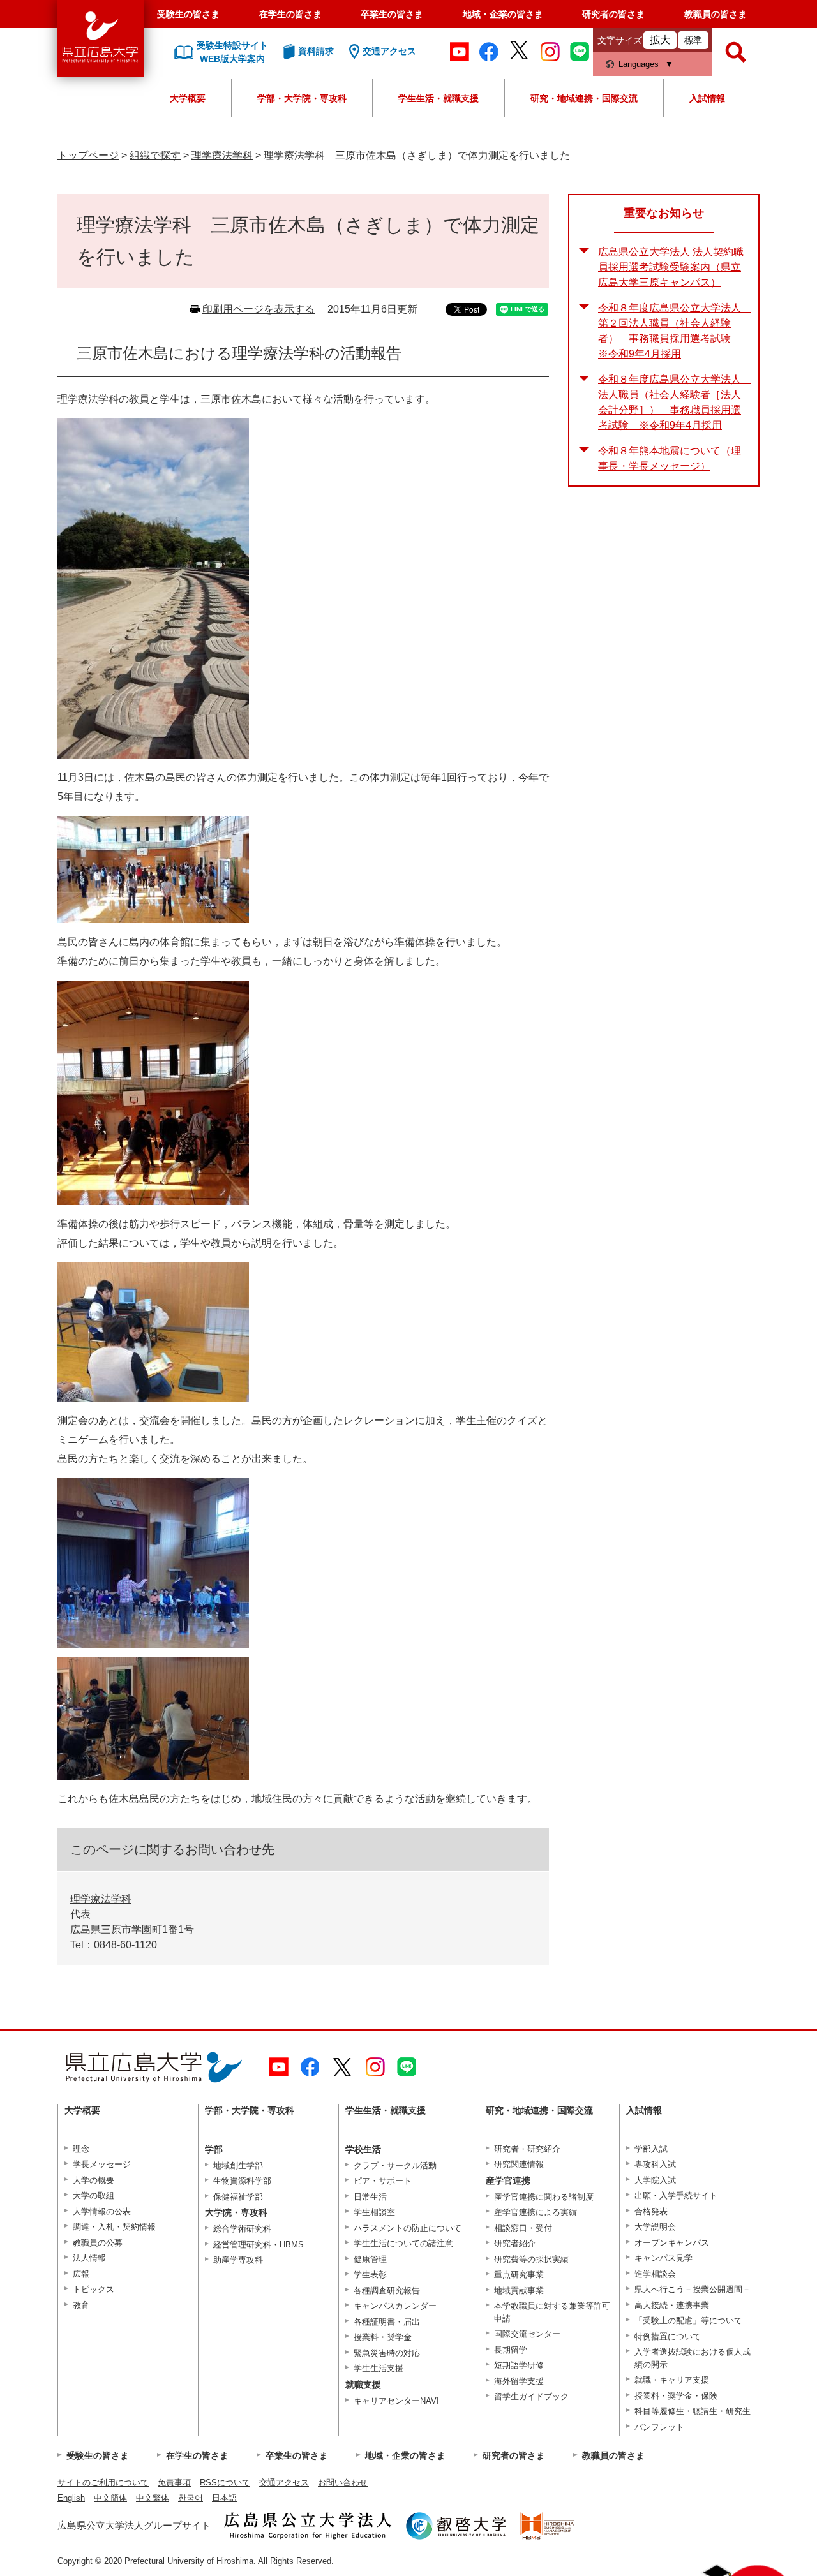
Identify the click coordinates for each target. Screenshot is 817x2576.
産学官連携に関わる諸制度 (544, 2197)
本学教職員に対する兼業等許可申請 (552, 2312)
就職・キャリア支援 (672, 2380)
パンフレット (659, 2427)
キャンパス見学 (663, 2258)
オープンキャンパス (672, 2243)
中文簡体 (110, 2498)
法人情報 (89, 2258)
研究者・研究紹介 (527, 2149)
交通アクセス (284, 2483)
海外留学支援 (519, 2381)
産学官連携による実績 (536, 2212)
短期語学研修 (519, 2365)
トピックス (94, 2289)
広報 (81, 2274)
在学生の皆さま (290, 14)
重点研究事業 (519, 2275)
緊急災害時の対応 (387, 2353)
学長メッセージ (102, 2164)
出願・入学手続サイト (676, 2195)
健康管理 (370, 2259)
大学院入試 (655, 2180)
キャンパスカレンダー (395, 2306)
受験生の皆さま (188, 14)
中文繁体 (153, 2498)
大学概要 (188, 98)
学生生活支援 (379, 2368)
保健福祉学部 (238, 2197)
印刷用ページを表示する (259, 309)
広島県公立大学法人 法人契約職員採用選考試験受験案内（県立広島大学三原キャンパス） (671, 267)
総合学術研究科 (242, 2229)
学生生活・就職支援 (438, 98)
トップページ (88, 155)
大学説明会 (655, 2227)
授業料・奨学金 (383, 2337)
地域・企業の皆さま (503, 14)
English (71, 2498)
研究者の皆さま (613, 14)
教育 (81, 2305)
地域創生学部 (238, 2165)
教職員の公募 (98, 2243)
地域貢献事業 (519, 2291)
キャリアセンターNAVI (396, 2401)
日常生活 (370, 2197)
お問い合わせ (343, 2483)
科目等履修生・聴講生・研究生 (693, 2411)
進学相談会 (655, 2274)
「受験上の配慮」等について (688, 2321)
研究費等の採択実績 (531, 2259)
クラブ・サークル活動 (395, 2165)
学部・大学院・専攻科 (302, 98)
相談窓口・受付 (523, 2228)
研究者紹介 (515, 2243)
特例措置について (668, 2336)
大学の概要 (94, 2180)
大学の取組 (94, 2195)
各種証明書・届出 (387, 2322)
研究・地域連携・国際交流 (584, 98)
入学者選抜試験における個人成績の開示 (693, 2358)
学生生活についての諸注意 (403, 2243)
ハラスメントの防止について (408, 2228)
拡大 (660, 40)
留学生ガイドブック (531, 2396)
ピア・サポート (383, 2181)
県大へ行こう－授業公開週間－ (693, 2289)
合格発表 (651, 2211)
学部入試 (651, 2149)
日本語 (224, 2498)
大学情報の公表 (102, 2211)
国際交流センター (527, 2334)
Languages (639, 64)
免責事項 (174, 2483)
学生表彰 (370, 2275)
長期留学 (511, 2350)
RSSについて (225, 2483)
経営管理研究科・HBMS (259, 2245)
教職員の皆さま (716, 14)
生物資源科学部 (242, 2181)
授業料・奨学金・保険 (676, 2396)
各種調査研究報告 (387, 2291)
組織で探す (155, 155)
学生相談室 (374, 2212)
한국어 (191, 2498)
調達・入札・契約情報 (114, 2227)
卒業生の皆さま (392, 14)
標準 (693, 40)
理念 (81, 2149)
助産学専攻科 (238, 2260)
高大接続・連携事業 (672, 2305)
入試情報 (707, 98)
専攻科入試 (655, 2164)
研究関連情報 (519, 2164)
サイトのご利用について (103, 2483)
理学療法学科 (222, 155)
